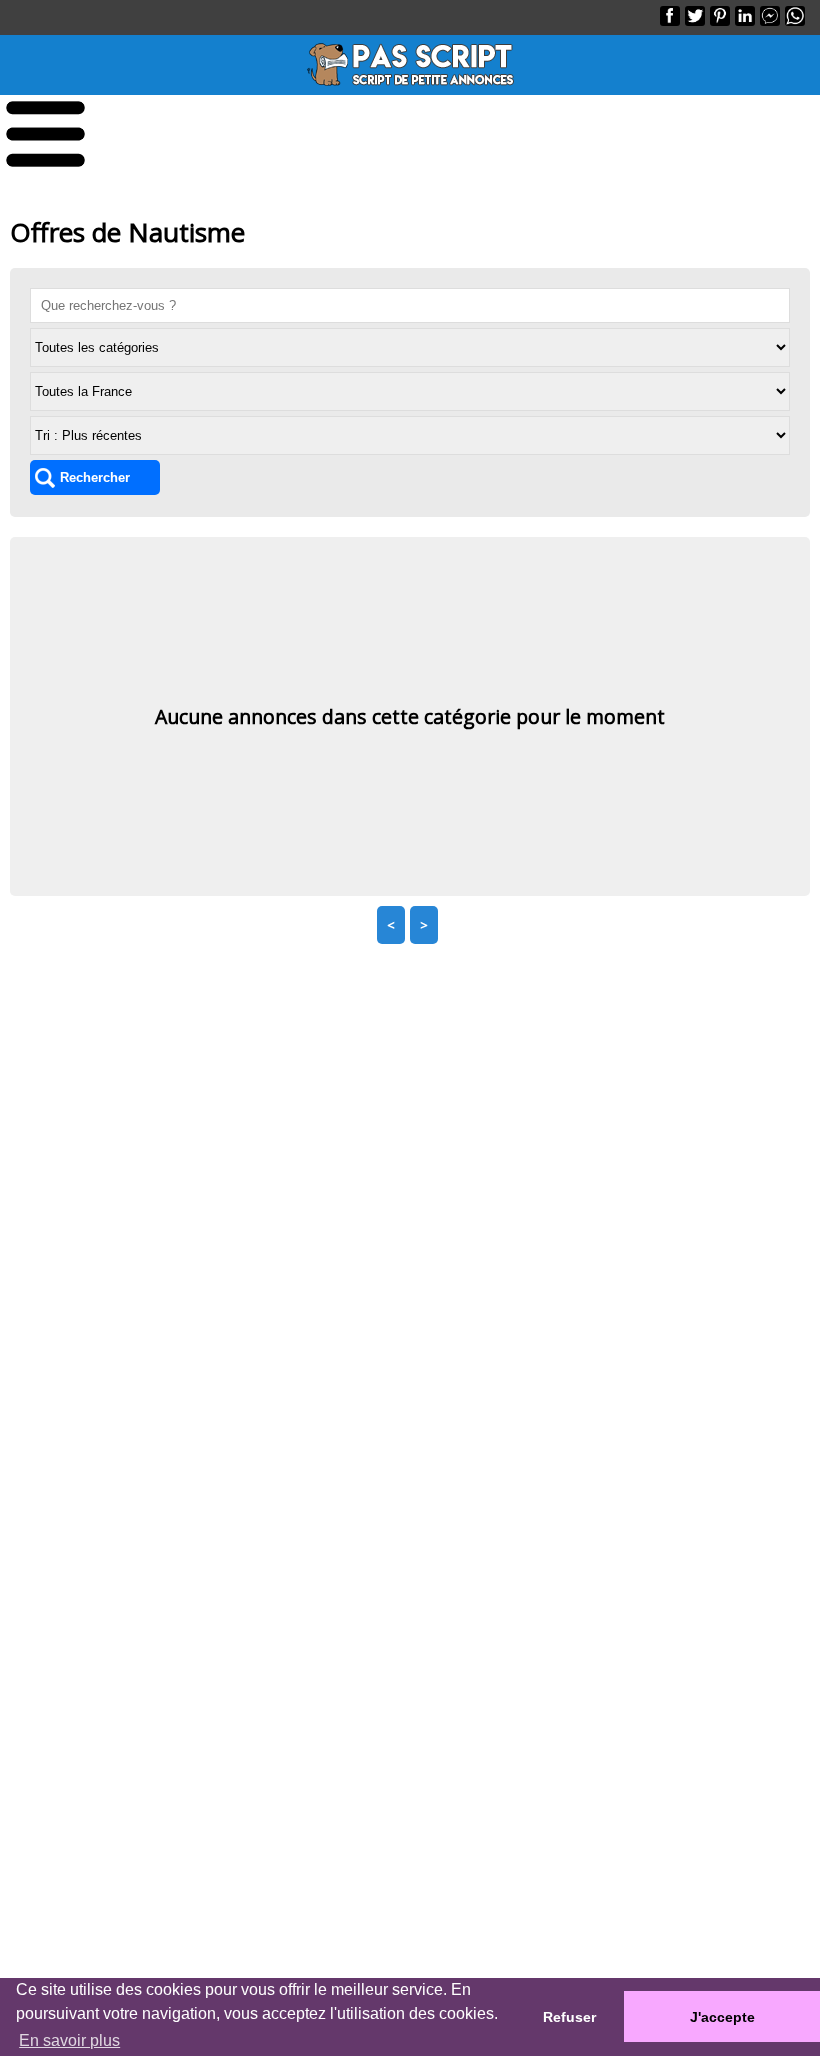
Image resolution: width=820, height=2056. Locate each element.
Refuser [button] (569, 2017)
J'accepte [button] (722, 2017)
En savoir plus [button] (69, 2040)
